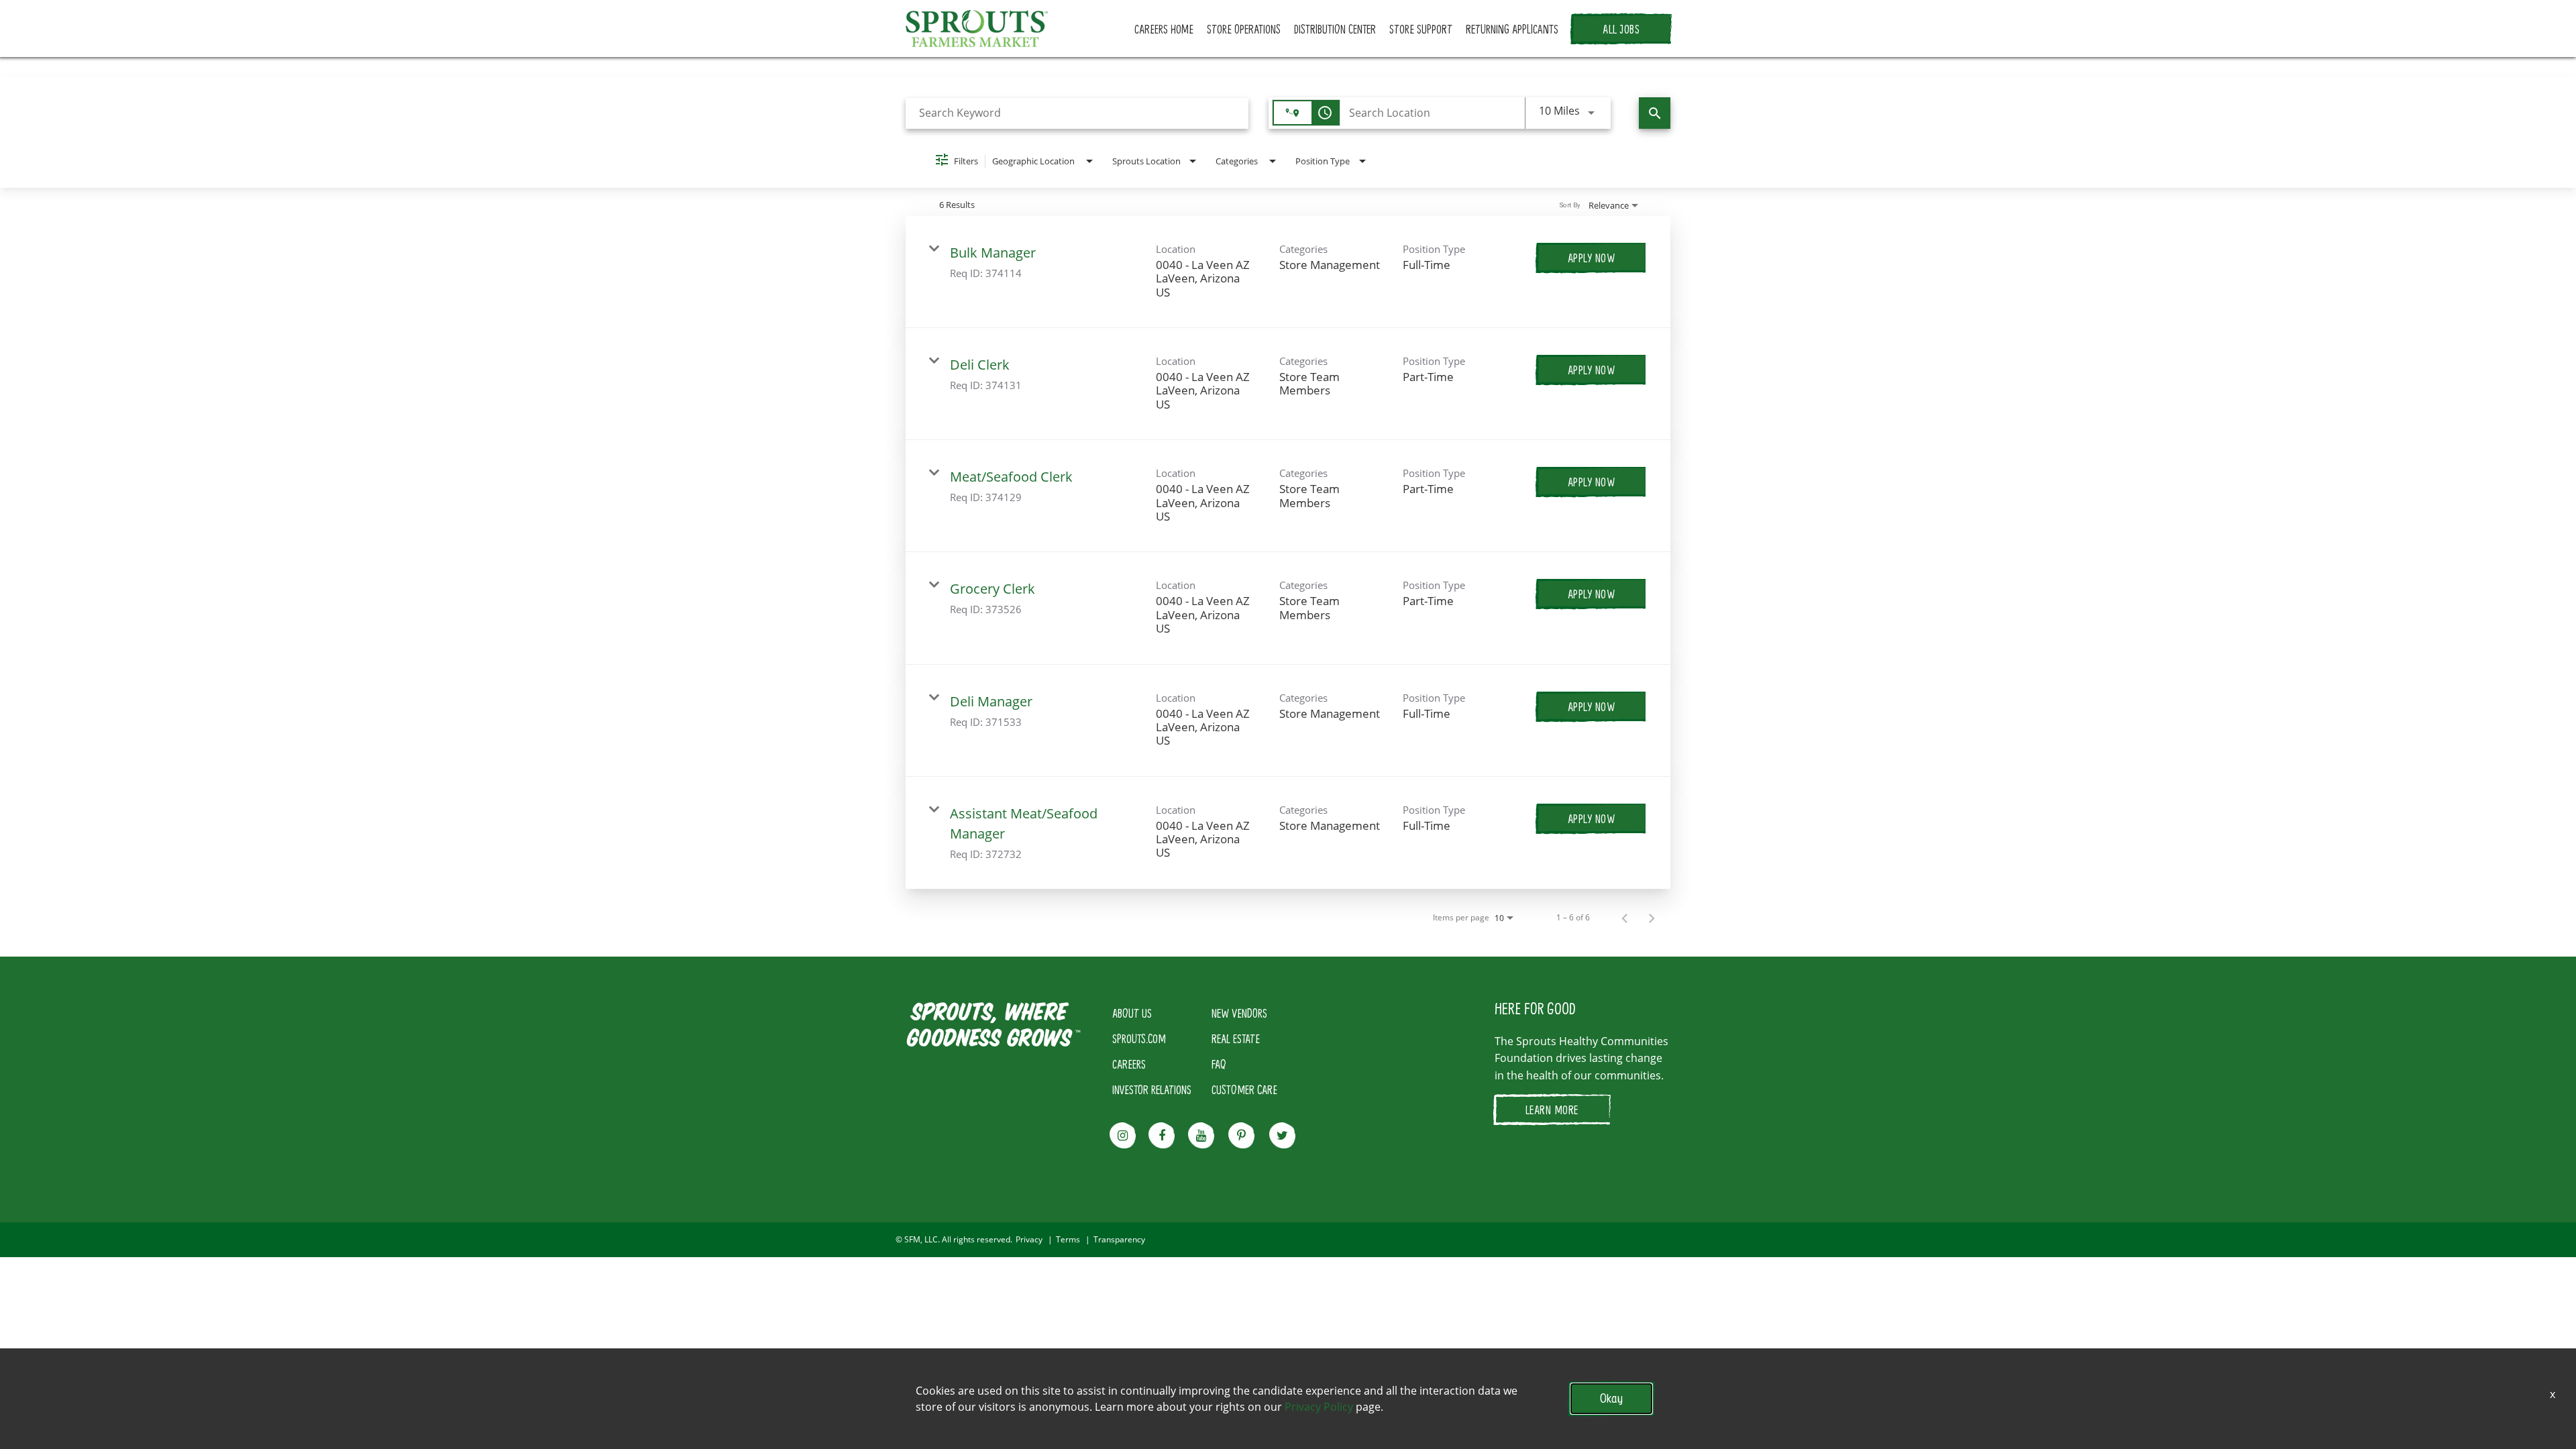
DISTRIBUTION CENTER (1335, 29)
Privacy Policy (1319, 1407)
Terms (1068, 1240)
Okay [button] (1611, 1398)
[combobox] (1077, 113)
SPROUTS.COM (1139, 1038)
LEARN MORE (1552, 1110)
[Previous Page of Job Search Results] (1625, 918)
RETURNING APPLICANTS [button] (1512, 29)
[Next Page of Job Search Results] (1652, 918)
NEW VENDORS (1239, 1013)
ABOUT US (1132, 1013)
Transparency (1119, 1240)
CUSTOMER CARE (1244, 1089)
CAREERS (1129, 1064)
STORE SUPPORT (1421, 29)
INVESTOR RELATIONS (1152, 1089)
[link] (1288, 272)
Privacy (1029, 1240)
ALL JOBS (1621, 29)
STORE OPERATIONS (1244, 29)
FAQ (1219, 1064)
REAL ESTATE (1236, 1038)
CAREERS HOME (1164, 29)
